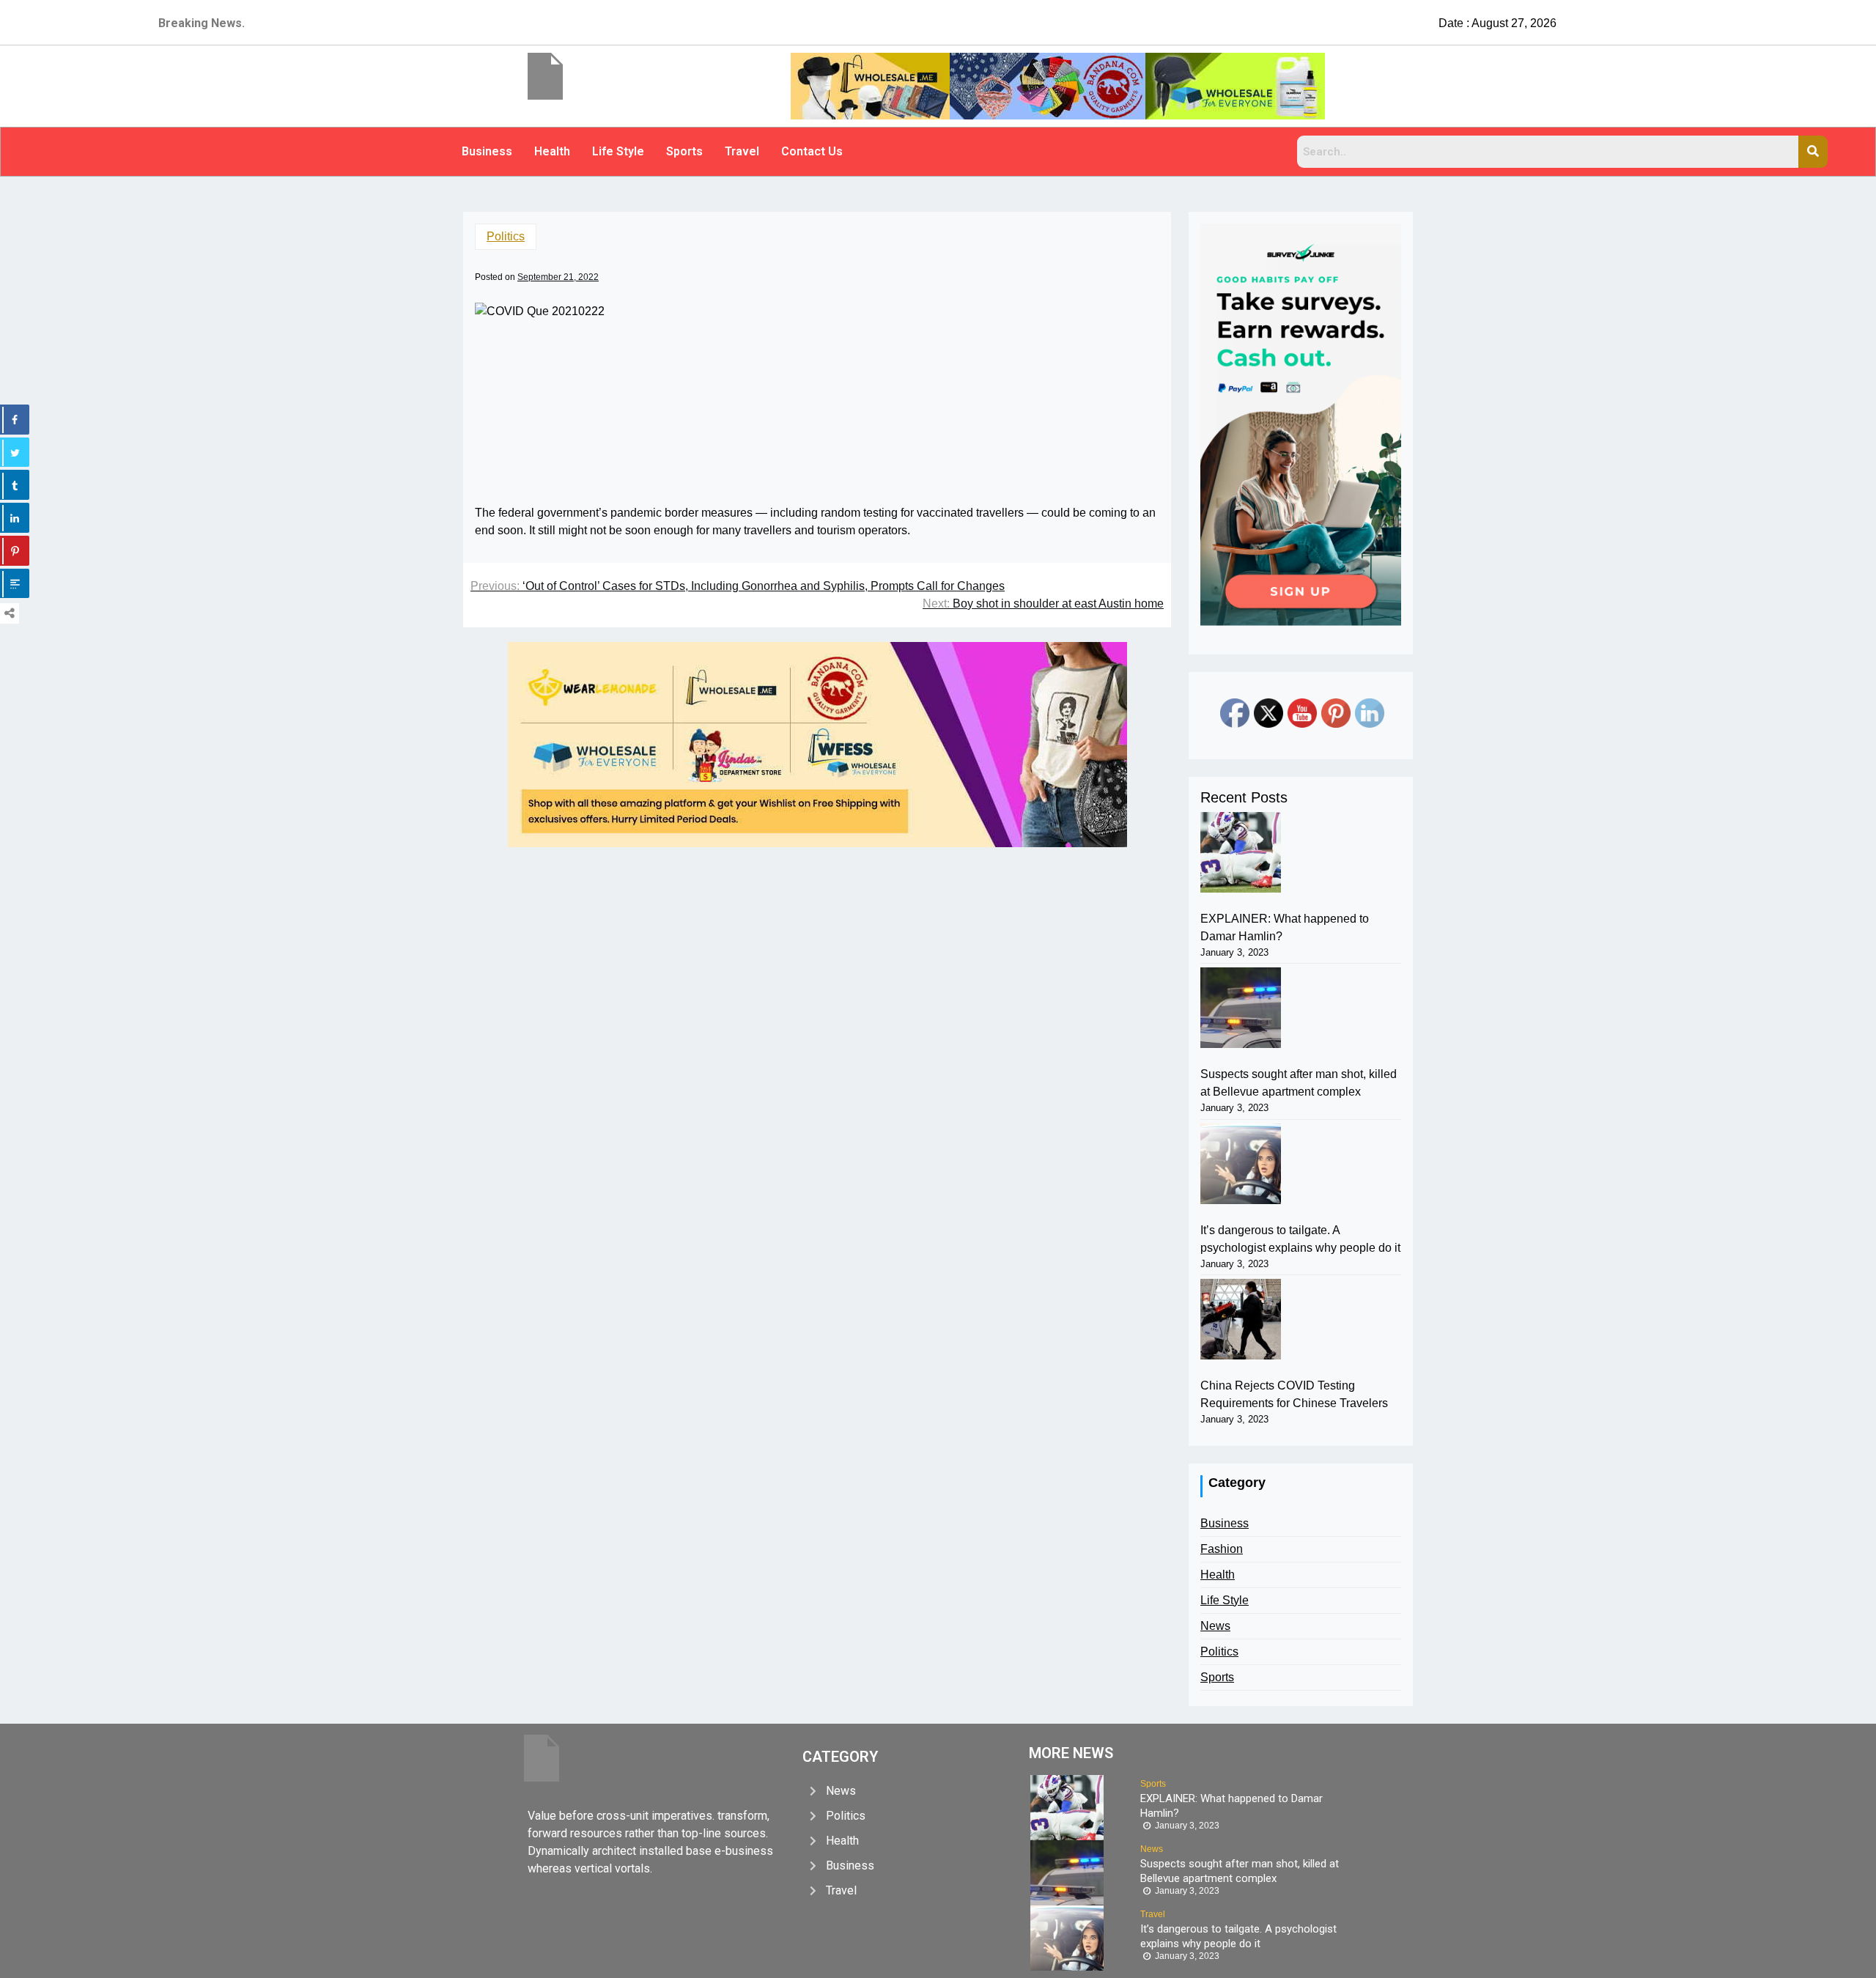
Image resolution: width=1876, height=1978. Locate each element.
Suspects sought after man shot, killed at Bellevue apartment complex (1299, 1083)
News (1215, 1626)
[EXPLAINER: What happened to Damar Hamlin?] (1241, 852)
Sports (684, 151)
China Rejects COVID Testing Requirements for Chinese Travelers (1294, 1394)
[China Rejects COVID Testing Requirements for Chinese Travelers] (1241, 1319)
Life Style (618, 151)
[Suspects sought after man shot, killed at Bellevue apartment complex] (1241, 1008)
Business (487, 151)
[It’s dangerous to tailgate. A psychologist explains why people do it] (1241, 1164)
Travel (742, 151)
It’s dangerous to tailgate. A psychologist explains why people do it (1300, 1239)
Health (552, 151)
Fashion (1222, 1549)
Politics (506, 236)
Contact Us (812, 151)
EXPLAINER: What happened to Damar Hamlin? (1285, 927)
